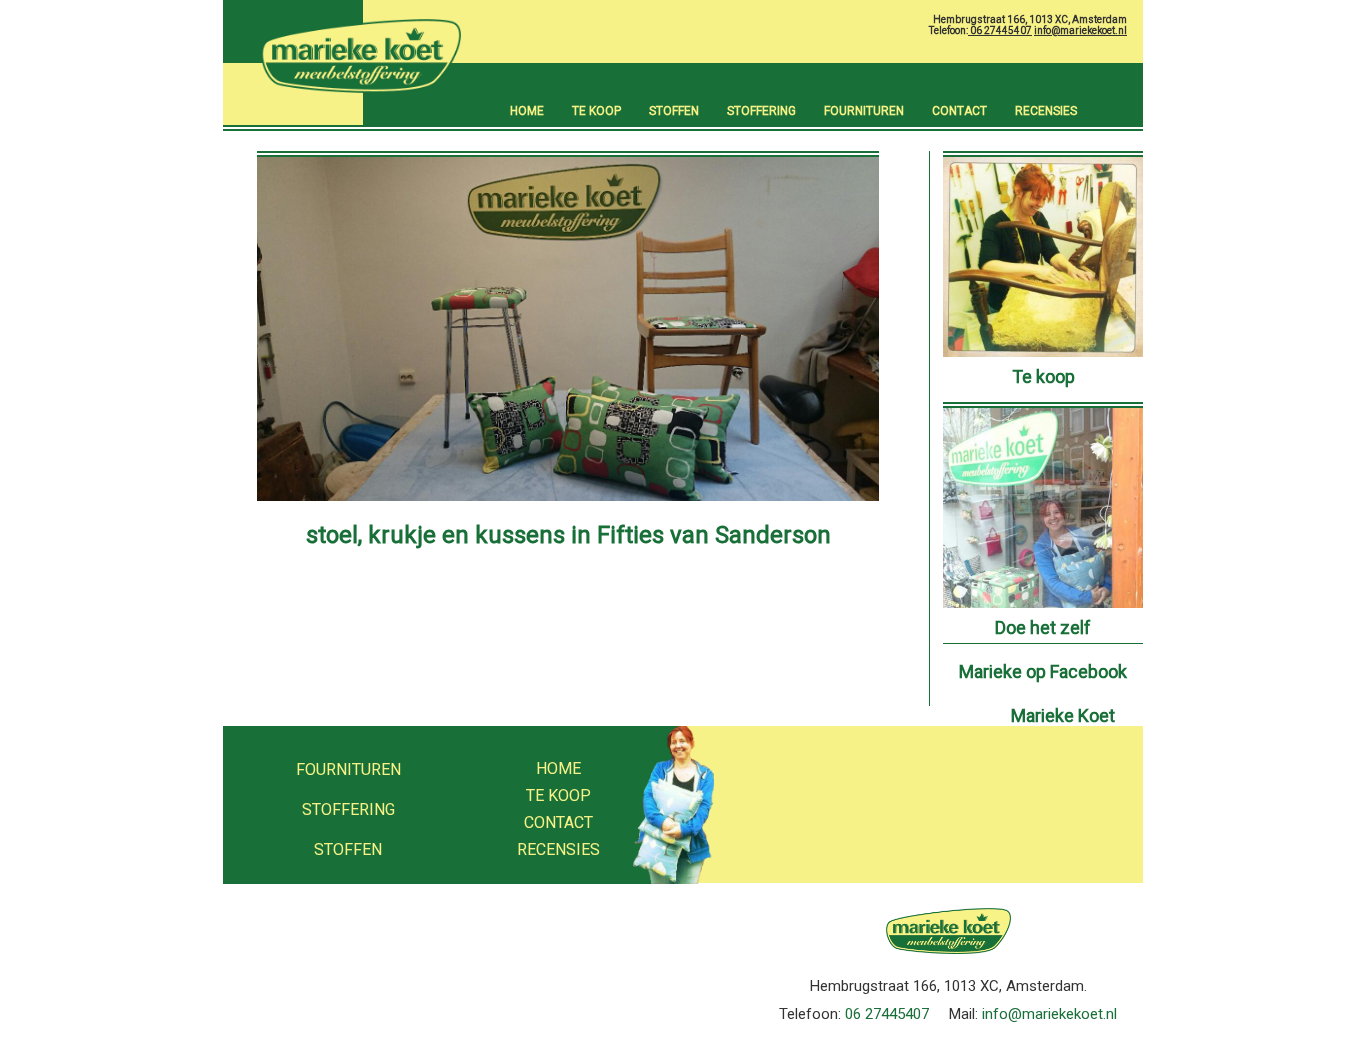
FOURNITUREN (864, 111)
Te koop (1043, 376)
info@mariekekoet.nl (1080, 30)
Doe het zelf (1043, 627)
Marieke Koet (1063, 715)
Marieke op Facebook (1043, 671)
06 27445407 (1000, 30)
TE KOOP (596, 111)
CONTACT (959, 111)
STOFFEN (674, 111)
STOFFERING (761, 111)
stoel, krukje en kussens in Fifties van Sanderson (568, 535)
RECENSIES (1046, 111)
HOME (527, 111)
